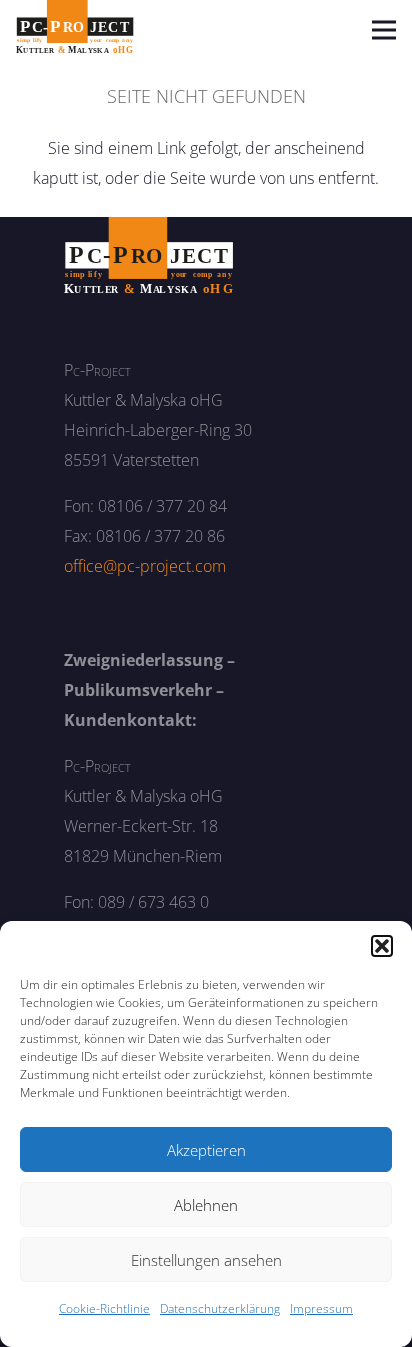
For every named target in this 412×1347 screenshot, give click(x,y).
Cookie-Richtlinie (104, 1308)
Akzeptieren (206, 1150)
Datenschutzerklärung (220, 1308)
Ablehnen (206, 1205)
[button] (382, 946)
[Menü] (384, 30)
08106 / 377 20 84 (162, 506)
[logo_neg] (149, 256)
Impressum (321, 1308)
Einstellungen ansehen (206, 1260)
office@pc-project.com (145, 566)
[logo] (75, 30)
